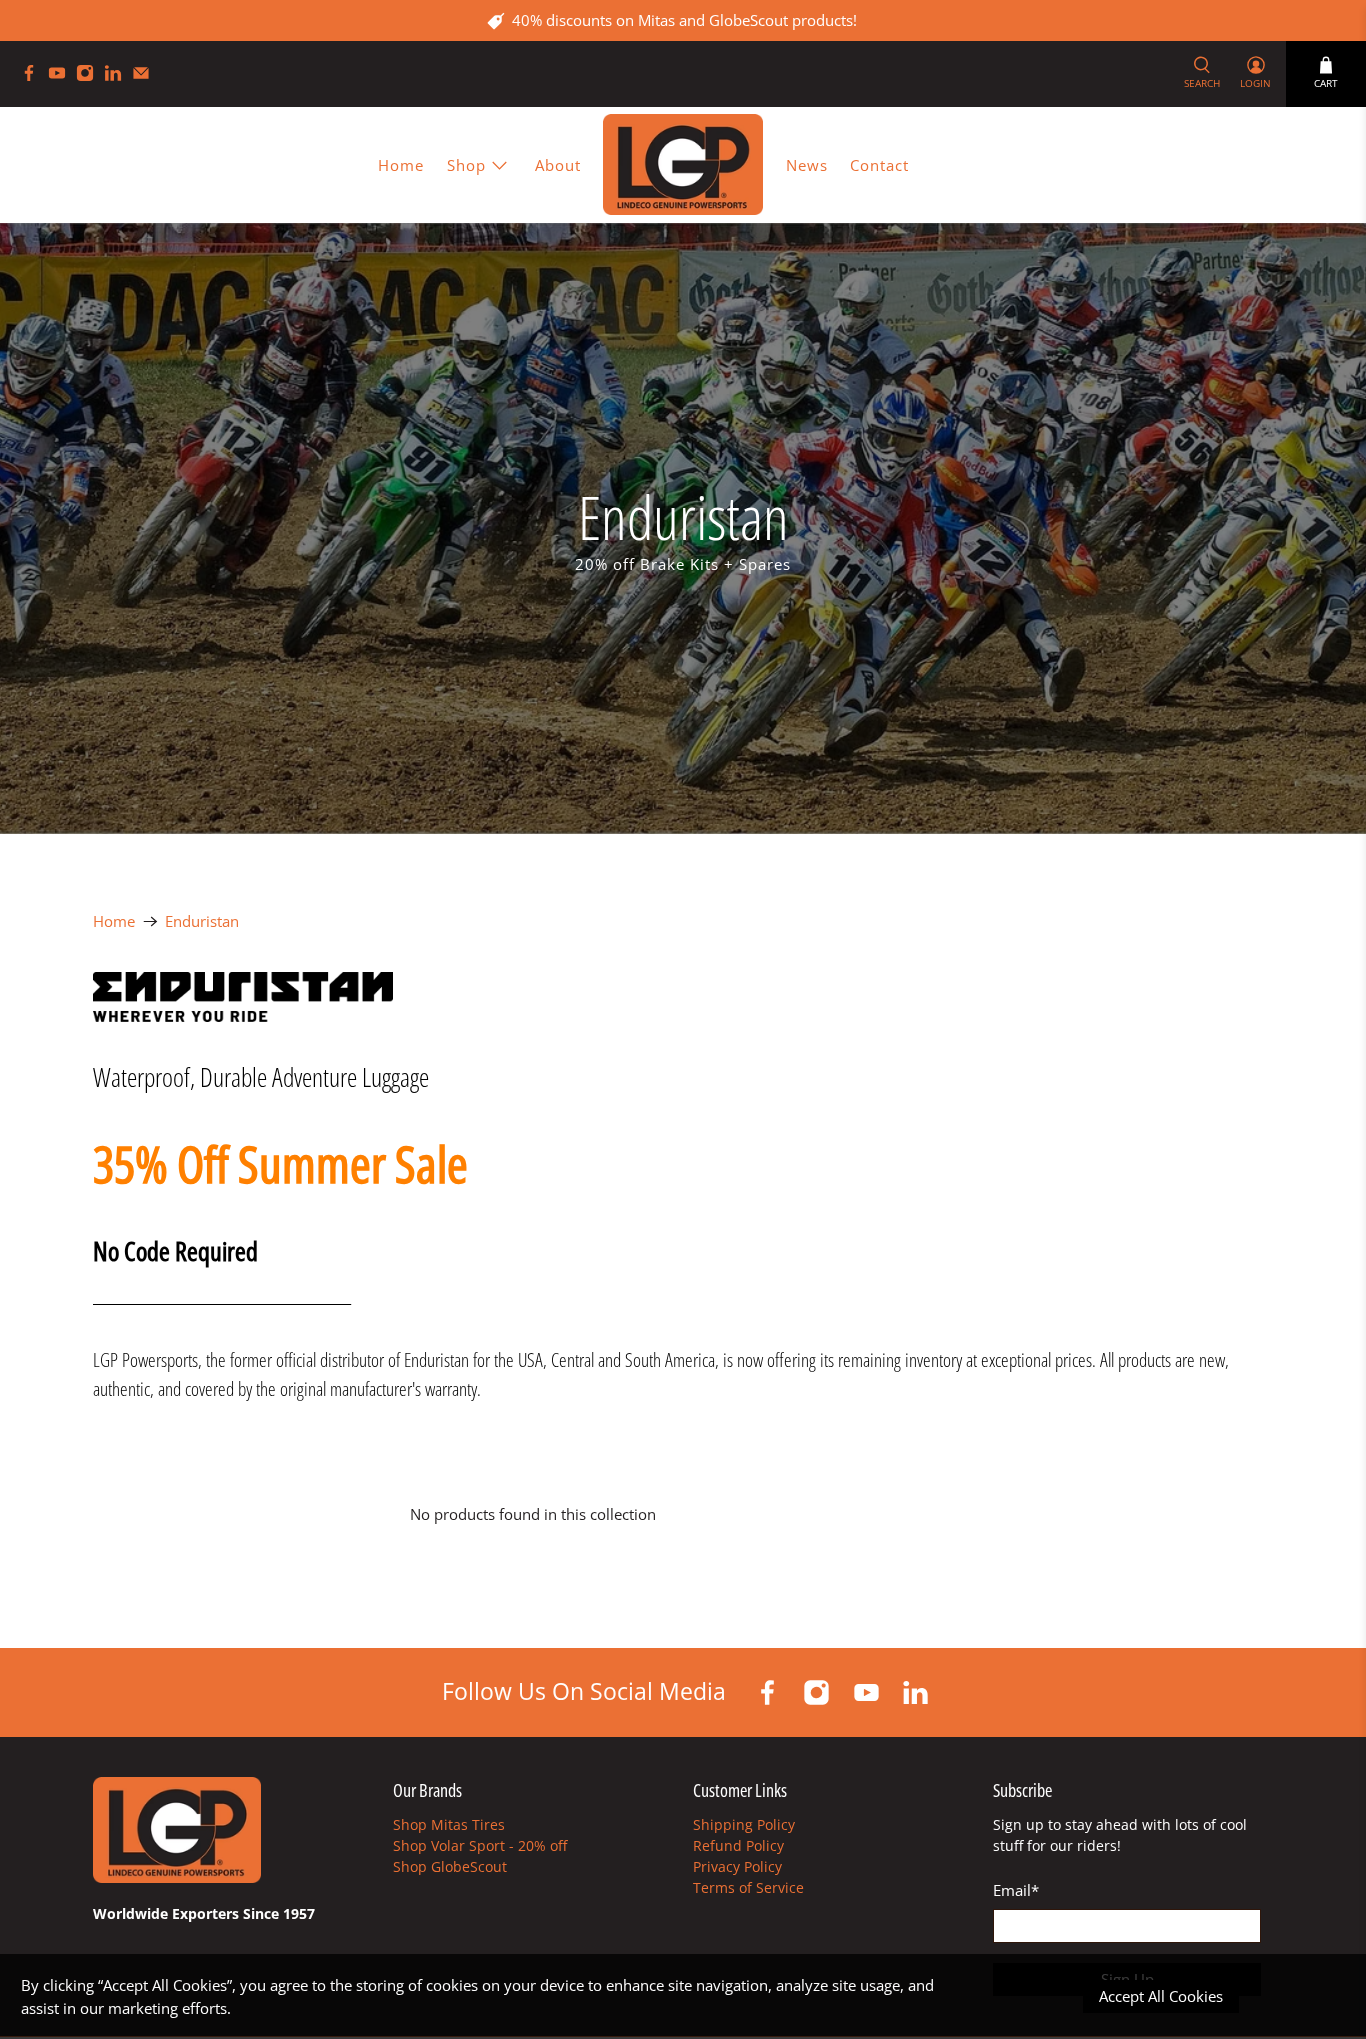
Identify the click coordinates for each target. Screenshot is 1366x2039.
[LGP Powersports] (683, 164)
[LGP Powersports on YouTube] (62, 76)
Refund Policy (738, 1845)
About (558, 165)
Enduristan (202, 921)
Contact (879, 165)
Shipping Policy (744, 1824)
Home (401, 165)
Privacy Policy (737, 1866)
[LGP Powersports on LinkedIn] (118, 76)
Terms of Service (748, 1887)
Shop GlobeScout (450, 1866)
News (807, 165)
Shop (466, 165)
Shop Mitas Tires (449, 1824)
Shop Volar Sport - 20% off (480, 1845)
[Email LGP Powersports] (146, 76)
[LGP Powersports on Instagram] (90, 76)
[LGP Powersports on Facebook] (34, 76)
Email (1016, 1890)
